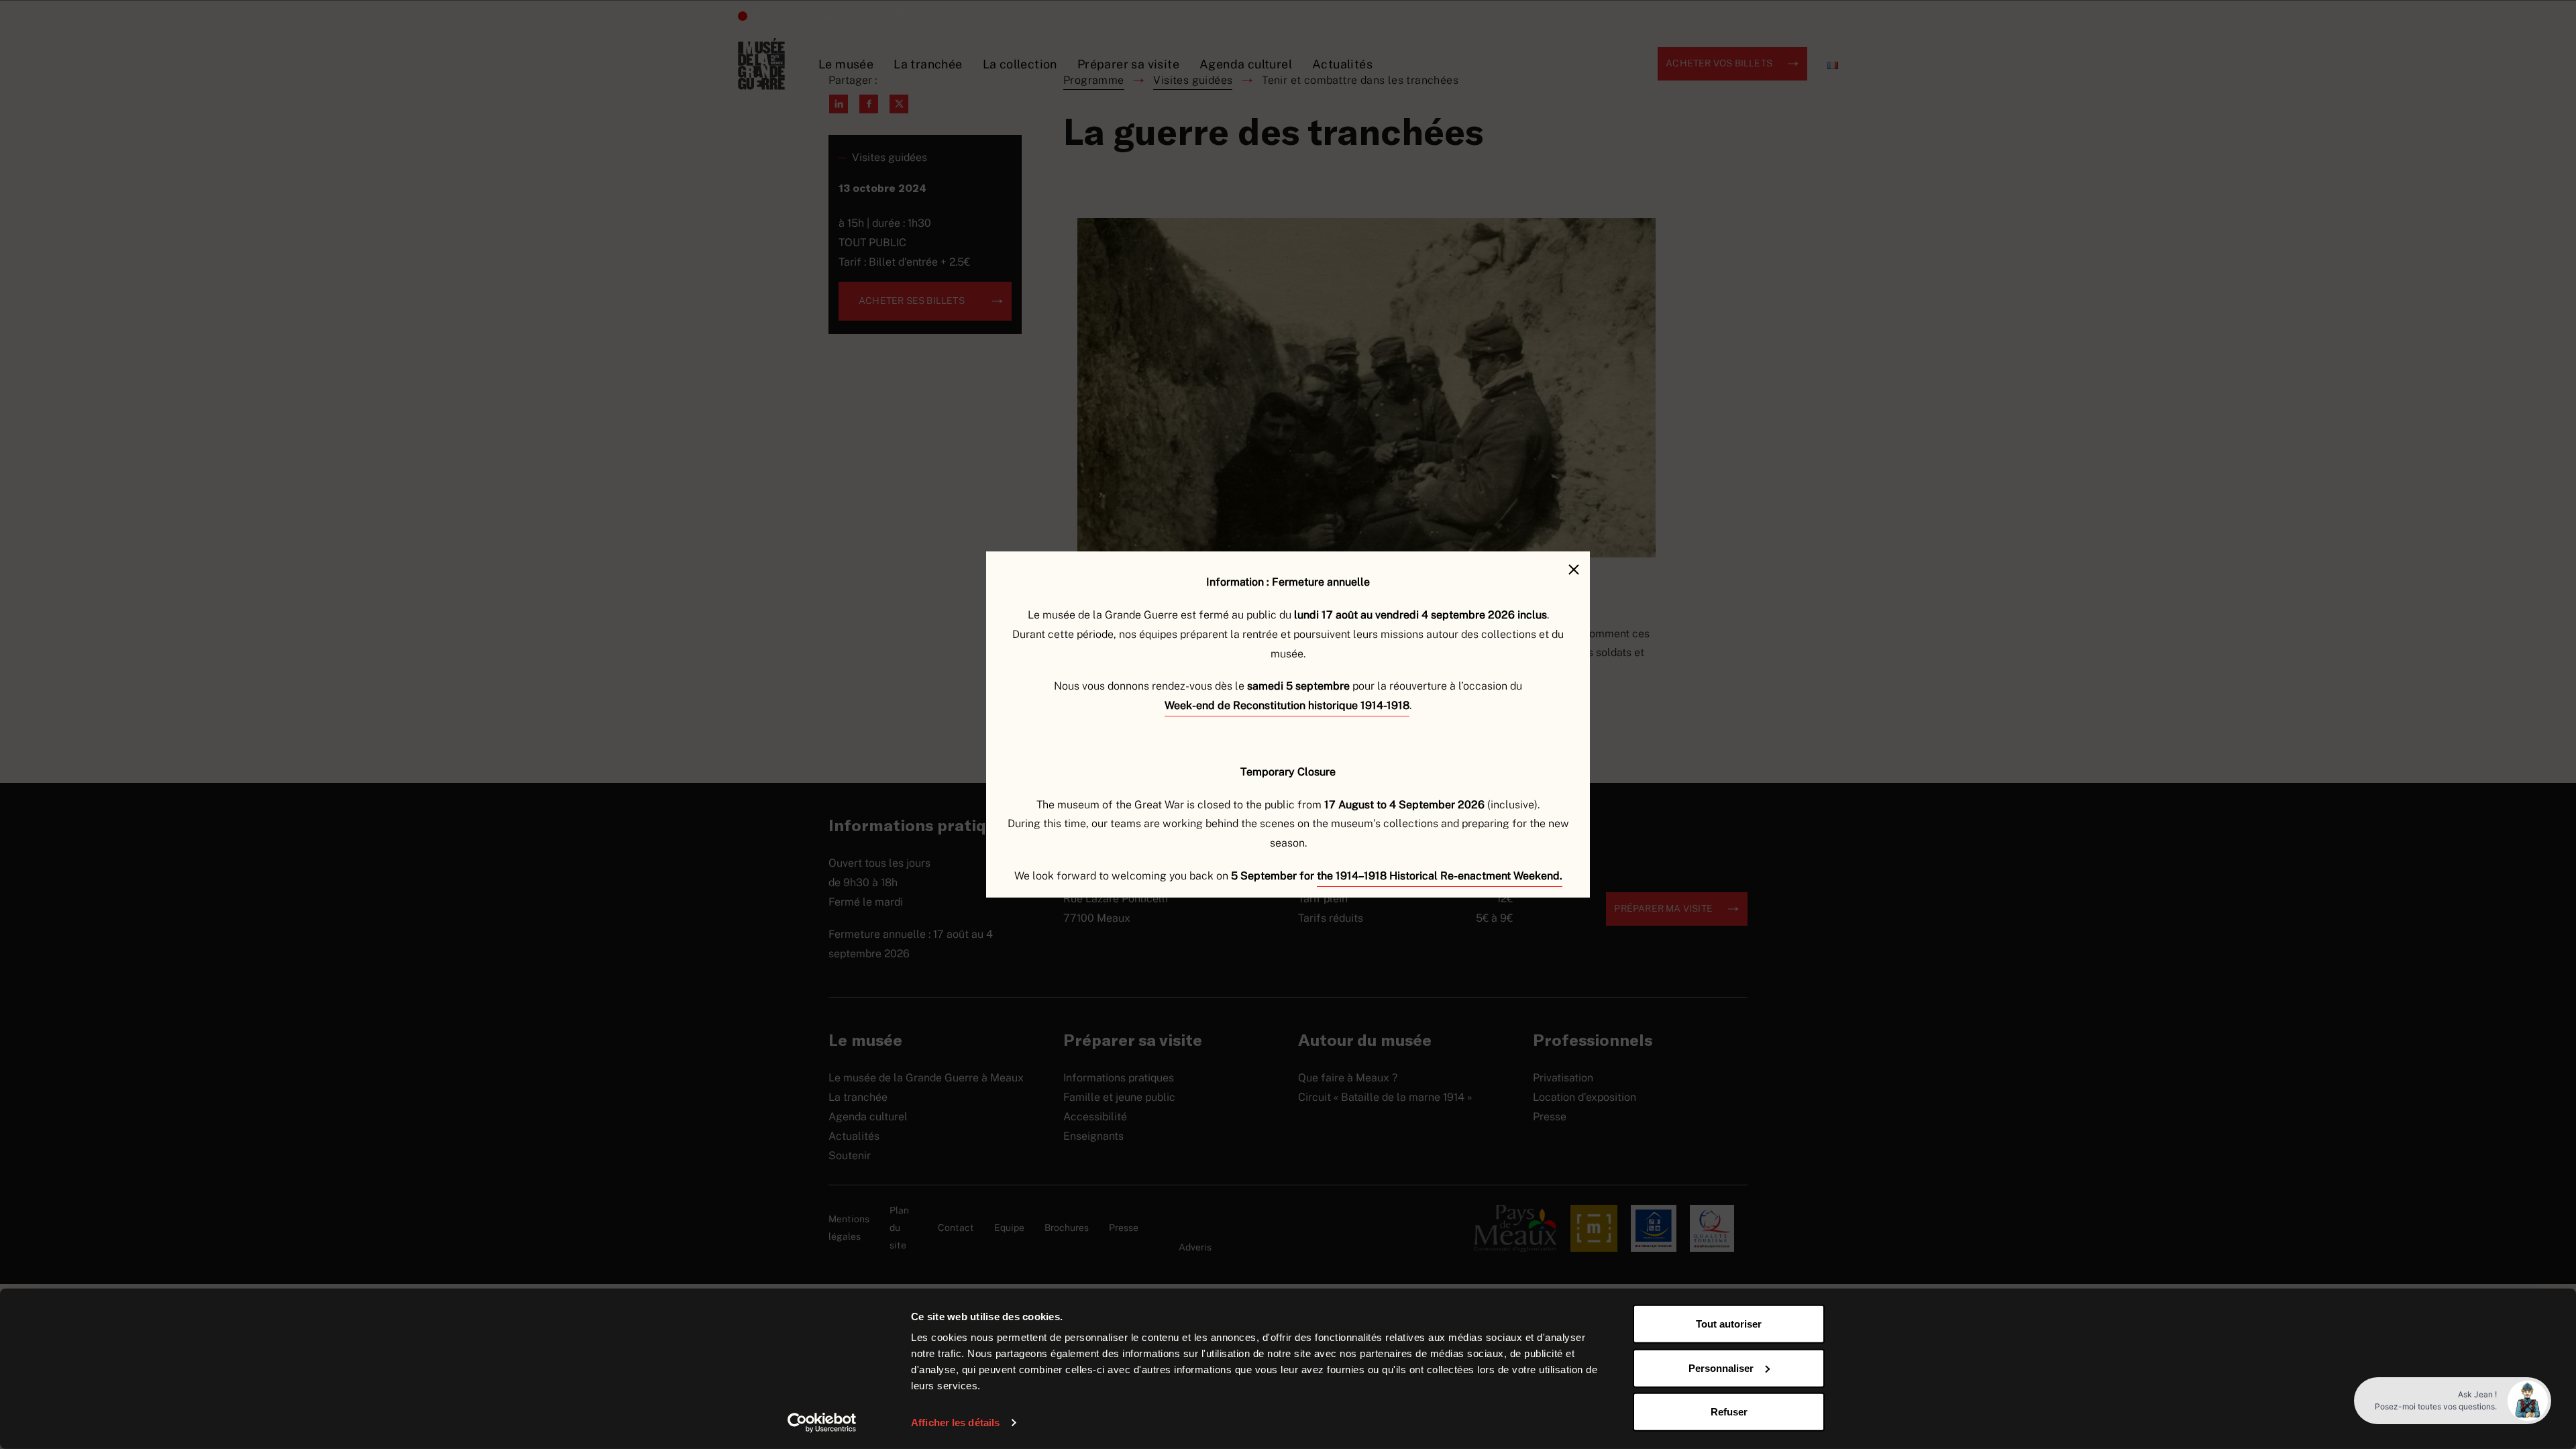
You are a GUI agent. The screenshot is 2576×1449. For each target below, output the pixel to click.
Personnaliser (1721, 1367)
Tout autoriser (1729, 1324)
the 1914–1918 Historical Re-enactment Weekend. (1440, 876)
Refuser (1729, 1412)
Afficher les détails (955, 1423)
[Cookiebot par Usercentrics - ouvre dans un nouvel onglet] (822, 1423)
